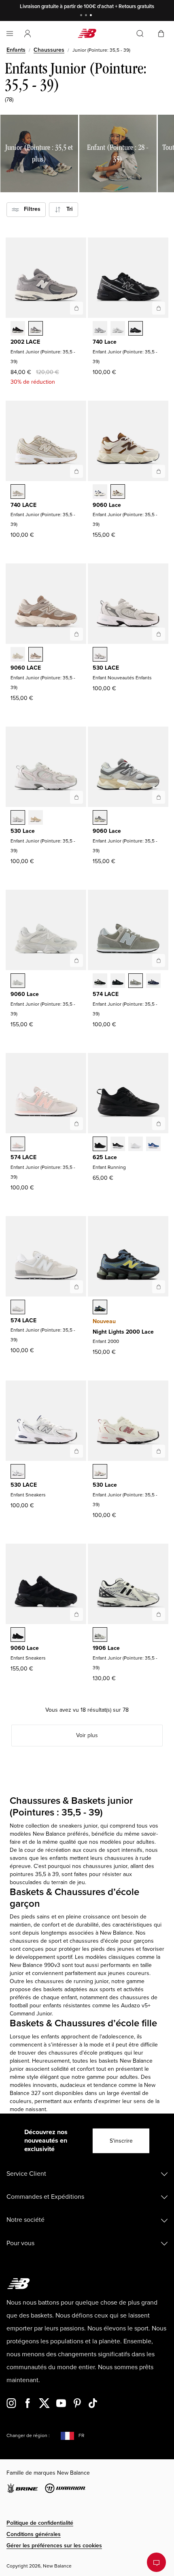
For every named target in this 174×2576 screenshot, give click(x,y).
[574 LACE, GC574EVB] (100, 981)
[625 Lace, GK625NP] (153, 1145)
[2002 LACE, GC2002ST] (36, 329)
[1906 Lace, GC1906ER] (100, 1635)
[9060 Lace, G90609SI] (118, 492)
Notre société (25, 2220)
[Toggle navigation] (10, 34)
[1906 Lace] (159, 1614)
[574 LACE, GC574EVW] (18, 1308)
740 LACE (23, 505)
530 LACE (106, 668)
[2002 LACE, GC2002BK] (18, 329)
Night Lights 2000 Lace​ (123, 1332)
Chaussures (49, 50)
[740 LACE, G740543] (18, 492)
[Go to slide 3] (92, 16)
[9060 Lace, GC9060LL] (18, 981)
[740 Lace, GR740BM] (136, 329)
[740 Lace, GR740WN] (100, 329)
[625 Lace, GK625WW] (136, 1145)
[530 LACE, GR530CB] (100, 655)
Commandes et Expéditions (45, 2197)
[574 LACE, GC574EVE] (118, 981)
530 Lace (23, 831)
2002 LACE (25, 342)
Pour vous (20, 2243)
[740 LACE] (76, 471)
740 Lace (105, 342)
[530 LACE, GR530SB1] (18, 1472)
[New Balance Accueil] (87, 33)
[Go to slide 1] (82, 16)
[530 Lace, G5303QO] (36, 818)
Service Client (26, 2174)
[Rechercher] (140, 34)
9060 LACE (26, 668)
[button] (28, 34)
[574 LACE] (159, 960)
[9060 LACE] (76, 634)
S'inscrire (121, 2141)
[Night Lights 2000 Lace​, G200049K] (100, 1308)
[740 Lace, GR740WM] (118, 329)
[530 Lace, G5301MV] (100, 1472)
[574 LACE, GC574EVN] (153, 981)
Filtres (30, 209)
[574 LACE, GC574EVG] (136, 981)
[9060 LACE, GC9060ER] (18, 655)
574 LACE (106, 994)
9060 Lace (107, 505)
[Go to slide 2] (87, 16)
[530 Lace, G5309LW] (18, 818)
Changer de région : (28, 2436)
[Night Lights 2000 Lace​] (159, 1287)
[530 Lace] (76, 797)
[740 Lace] (159, 308)
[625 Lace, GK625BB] (100, 1145)
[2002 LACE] (76, 308)
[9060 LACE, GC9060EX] (36, 655)
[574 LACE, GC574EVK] (18, 1145)
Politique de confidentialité (40, 2523)
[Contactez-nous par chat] (156, 2562)
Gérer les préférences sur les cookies (54, 2546)
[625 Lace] (159, 1124)
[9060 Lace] (159, 471)
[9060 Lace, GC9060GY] (100, 818)
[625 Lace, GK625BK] (118, 1145)
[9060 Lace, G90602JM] (100, 492)
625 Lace (105, 1157)
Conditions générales (34, 2534)
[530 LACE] (159, 634)
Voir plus (87, 1735)
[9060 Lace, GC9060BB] (18, 1635)
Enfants (16, 50)
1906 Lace (106, 1648)
